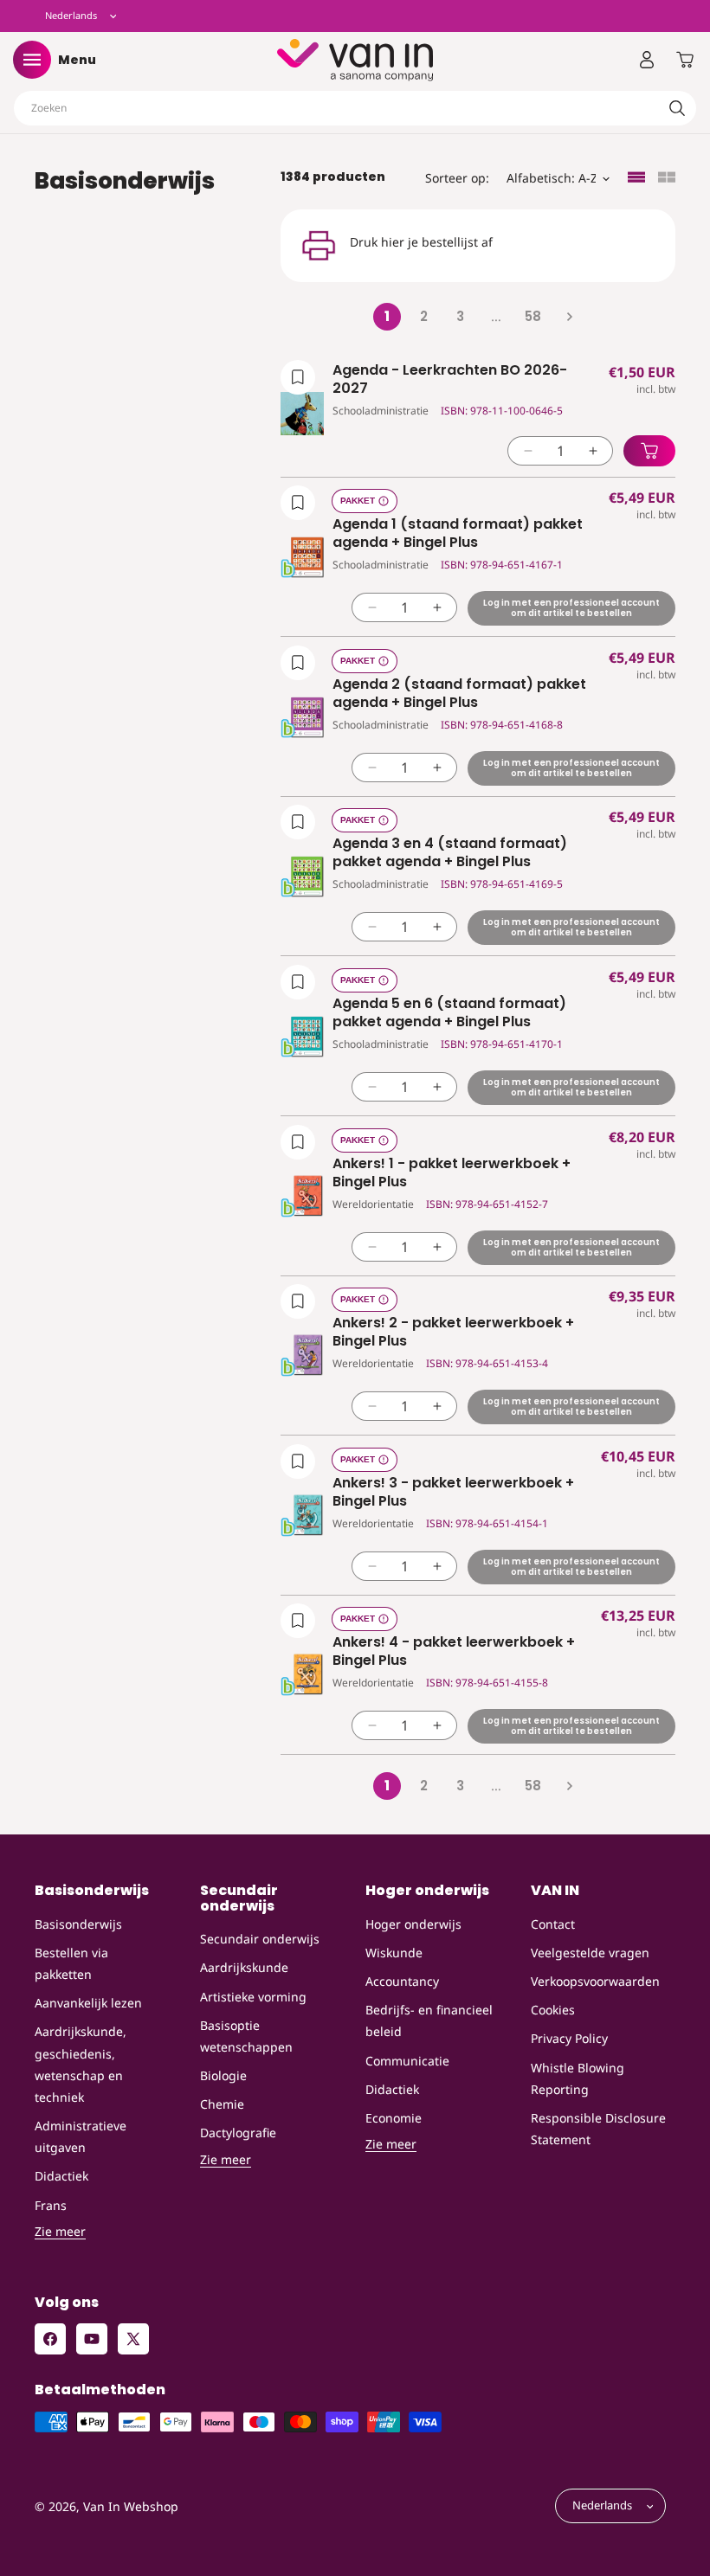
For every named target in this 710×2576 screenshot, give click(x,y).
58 (533, 316)
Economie (394, 2118)
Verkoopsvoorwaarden (595, 1981)
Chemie (222, 2104)
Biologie (223, 2075)
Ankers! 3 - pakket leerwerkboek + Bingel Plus (453, 1493)
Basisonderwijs (78, 1924)
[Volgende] (569, 317)
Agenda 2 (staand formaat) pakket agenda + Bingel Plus (459, 694)
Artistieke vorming (253, 1997)
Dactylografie (238, 2133)
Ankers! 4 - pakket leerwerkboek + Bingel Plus (454, 1652)
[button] (32, 60)
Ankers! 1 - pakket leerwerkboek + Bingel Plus (452, 1173)
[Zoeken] (677, 108)
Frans (51, 2205)
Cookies (553, 2010)
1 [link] (387, 316)
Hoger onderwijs (413, 1924)
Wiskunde (394, 1953)
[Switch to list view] (636, 179)
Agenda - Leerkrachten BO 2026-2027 (450, 380)
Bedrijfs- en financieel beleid (429, 2020)
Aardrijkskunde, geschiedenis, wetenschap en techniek (81, 2064)
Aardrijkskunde (244, 1967)
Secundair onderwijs (260, 1939)
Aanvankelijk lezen (88, 2003)
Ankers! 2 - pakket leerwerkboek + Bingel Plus (453, 1333)
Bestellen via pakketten (71, 1963)
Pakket (358, 501)
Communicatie (407, 2061)
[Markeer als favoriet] (298, 377)
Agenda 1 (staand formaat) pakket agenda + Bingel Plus (458, 534)
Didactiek (61, 2176)
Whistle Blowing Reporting (578, 2078)
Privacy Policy (569, 2038)
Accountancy (402, 1981)
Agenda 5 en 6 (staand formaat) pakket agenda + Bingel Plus (449, 1013)
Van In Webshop (131, 2506)
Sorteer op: (457, 178)
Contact (553, 1924)
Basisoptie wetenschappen (246, 2036)
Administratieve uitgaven (81, 2136)
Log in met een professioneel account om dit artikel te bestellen (571, 608)
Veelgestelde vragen (590, 1953)
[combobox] (355, 108)
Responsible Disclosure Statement (598, 2129)
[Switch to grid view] (667, 179)
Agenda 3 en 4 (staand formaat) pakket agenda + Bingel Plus (450, 853)
